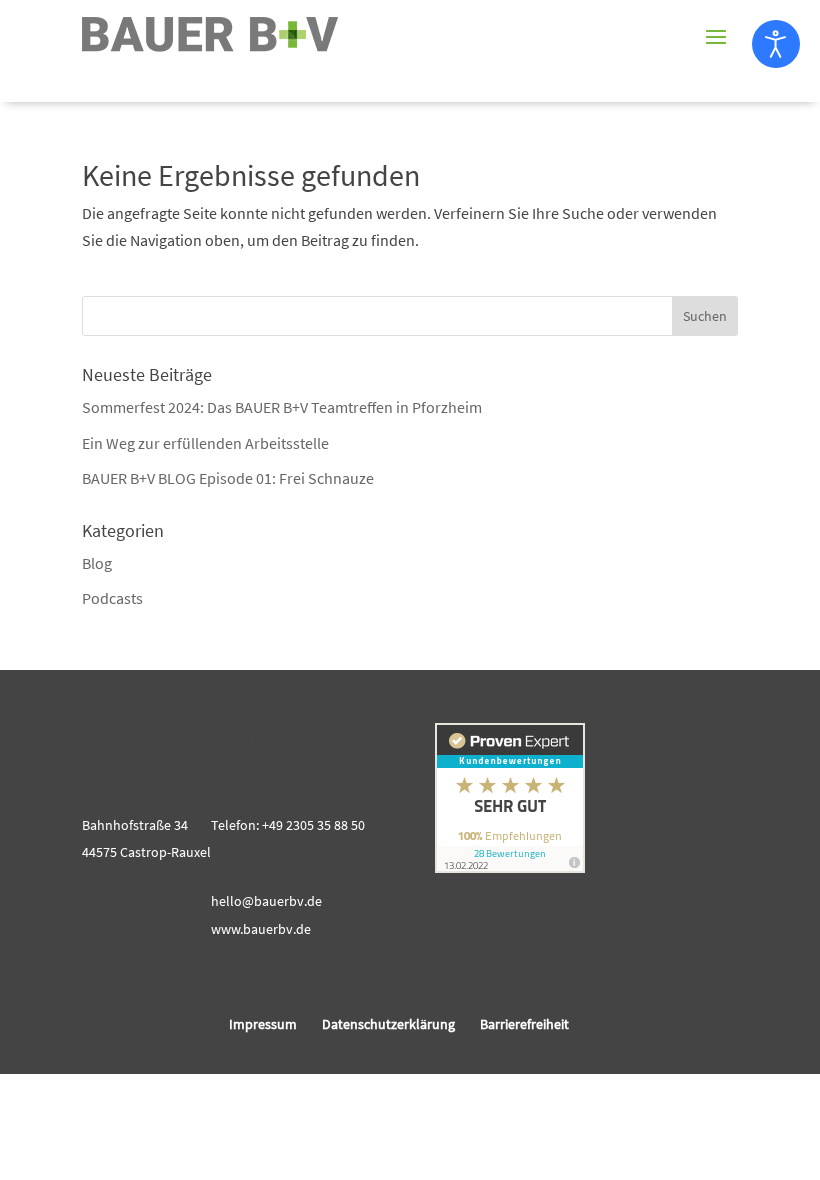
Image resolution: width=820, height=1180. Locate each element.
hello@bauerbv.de (266, 901)
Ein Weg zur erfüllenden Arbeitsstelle (205, 443)
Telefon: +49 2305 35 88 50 (288, 825)
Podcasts (112, 598)
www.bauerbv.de (261, 929)
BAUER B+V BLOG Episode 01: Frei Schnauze (228, 478)
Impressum (263, 1024)
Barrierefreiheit (524, 1024)
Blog (97, 563)
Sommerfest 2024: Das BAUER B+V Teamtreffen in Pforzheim (282, 407)
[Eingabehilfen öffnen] (776, 44)
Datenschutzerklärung (388, 1024)
